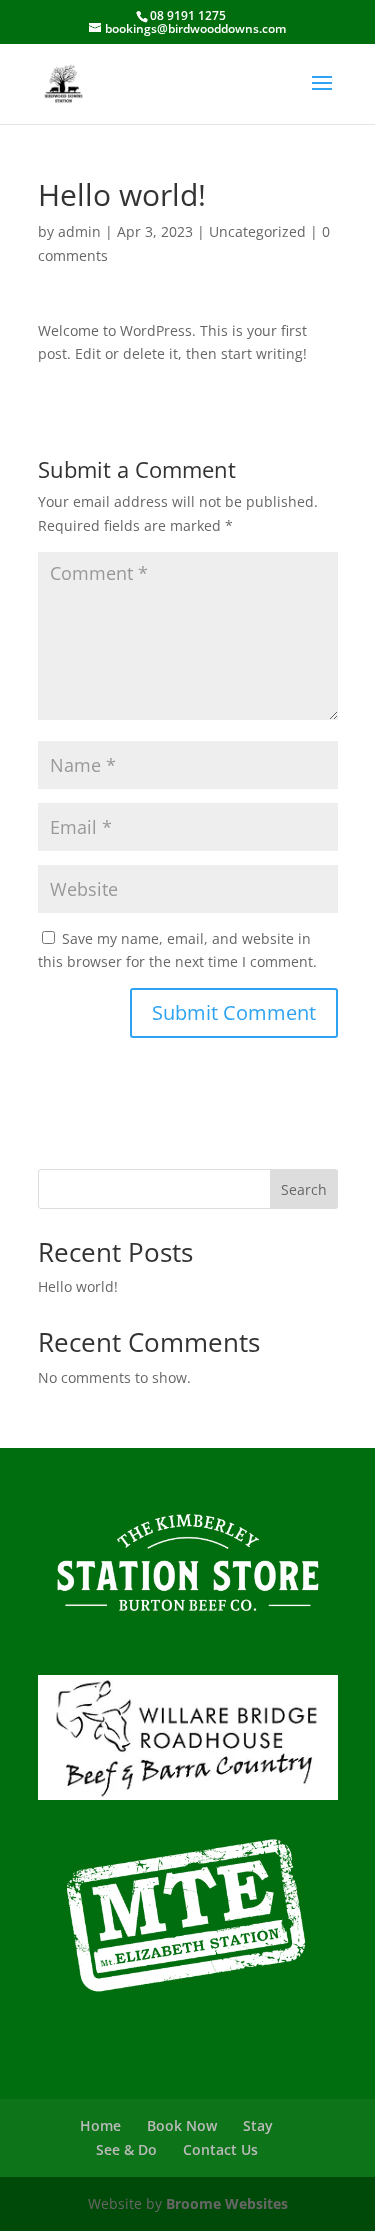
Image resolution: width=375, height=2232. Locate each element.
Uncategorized (257, 231)
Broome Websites (227, 2203)
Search (304, 1189)
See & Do (126, 2149)
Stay (258, 2125)
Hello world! (78, 1286)
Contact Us (220, 2149)
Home (100, 2125)
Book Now (182, 2125)
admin (79, 231)
